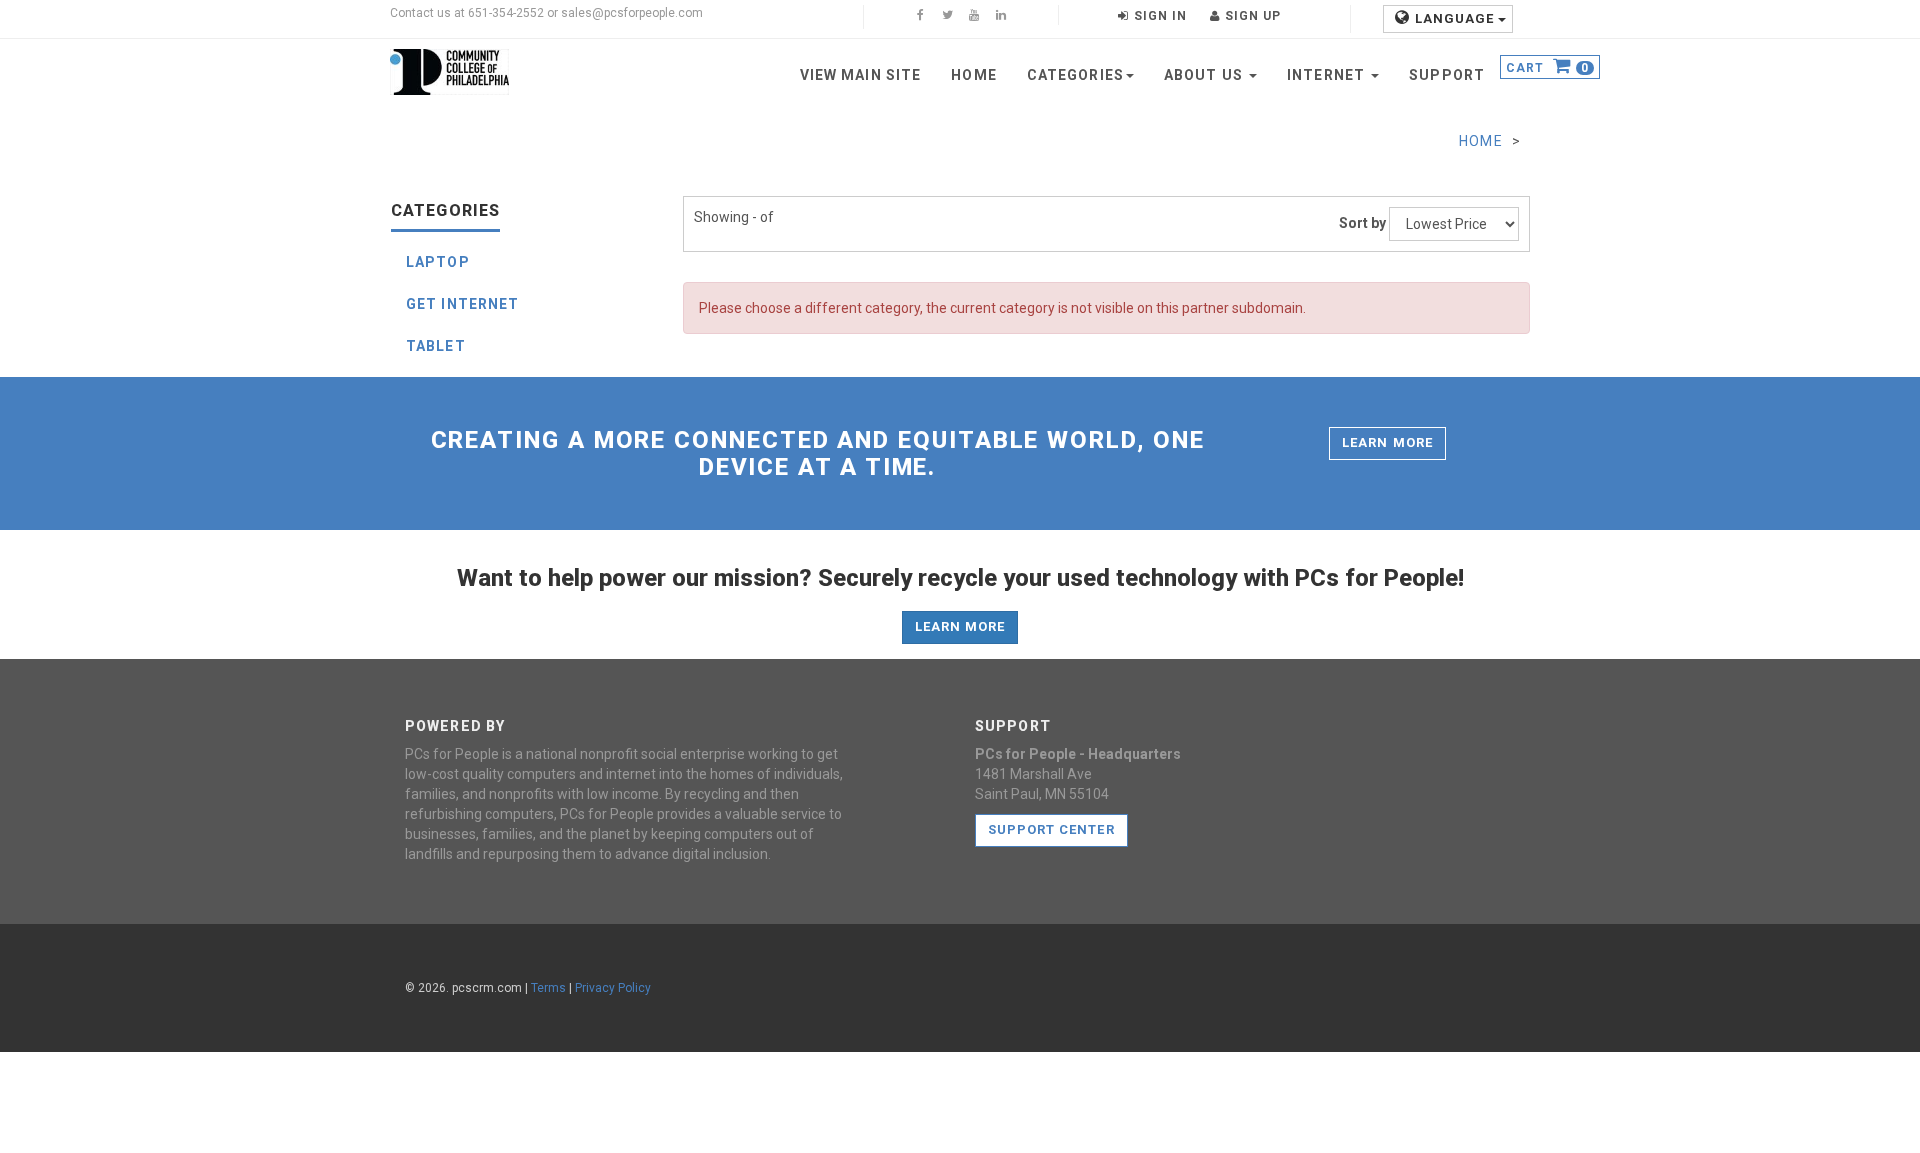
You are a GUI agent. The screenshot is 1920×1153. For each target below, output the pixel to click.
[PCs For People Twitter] (947, 17)
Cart (1547, 68)
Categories (1075, 75)
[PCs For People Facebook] (920, 17)
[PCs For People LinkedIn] (1001, 17)
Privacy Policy (613, 988)
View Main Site (861, 75)
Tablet (436, 346)
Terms (548, 988)
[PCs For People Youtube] (974, 17)
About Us (1205, 75)
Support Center (1051, 829)
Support (1447, 75)
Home (973, 75)
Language (1456, 18)
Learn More (1387, 442)
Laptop (438, 262)
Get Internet (462, 304)
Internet (1328, 75)
